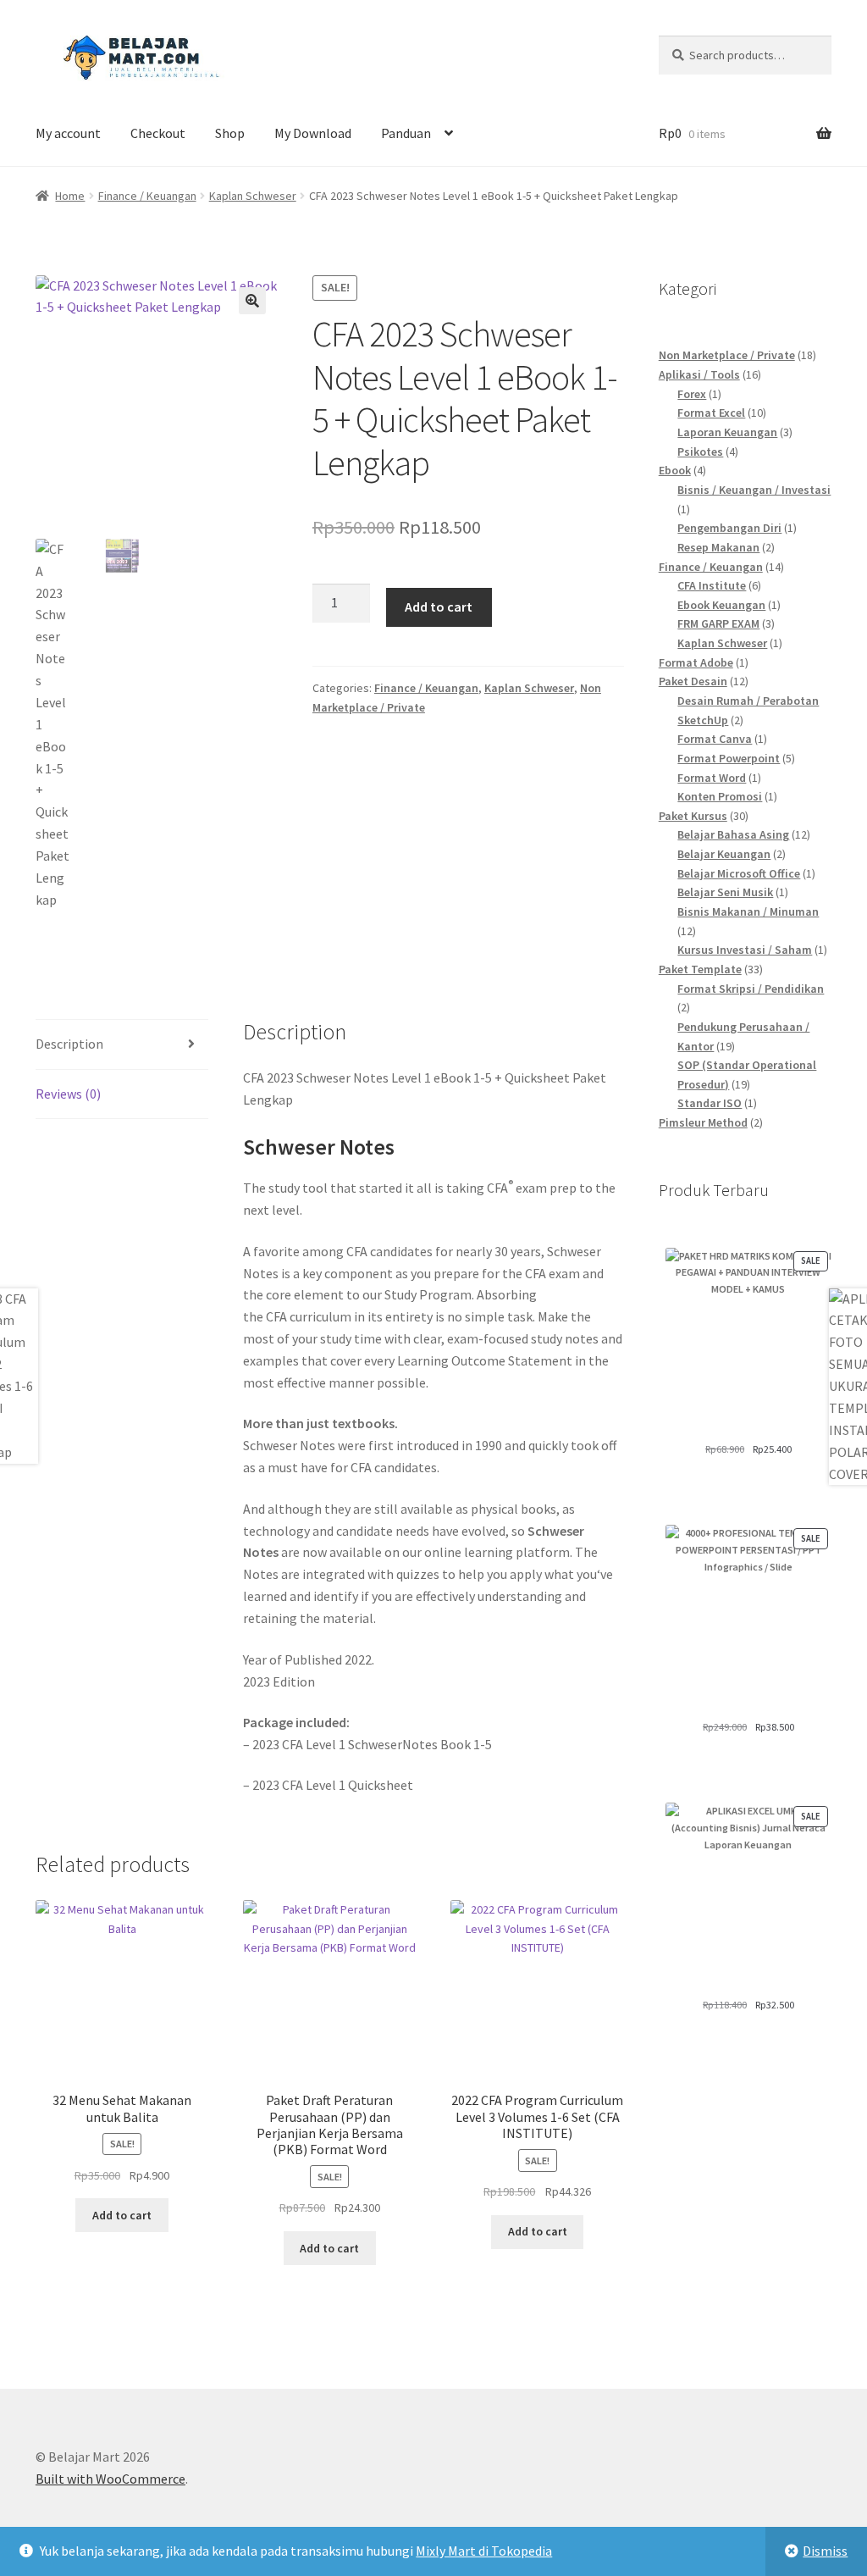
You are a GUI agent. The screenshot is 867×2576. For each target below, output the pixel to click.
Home (70, 196)
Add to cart (439, 607)
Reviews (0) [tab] (68, 1094)
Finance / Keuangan (147, 196)
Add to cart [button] (122, 2215)
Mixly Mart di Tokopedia (484, 2551)
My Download (313, 133)
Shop (230, 133)
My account (68, 133)
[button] (252, 301)
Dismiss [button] (825, 2551)
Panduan (406, 133)
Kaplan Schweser (253, 196)
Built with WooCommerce (110, 2479)
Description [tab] (69, 1044)
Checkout (158, 133)
